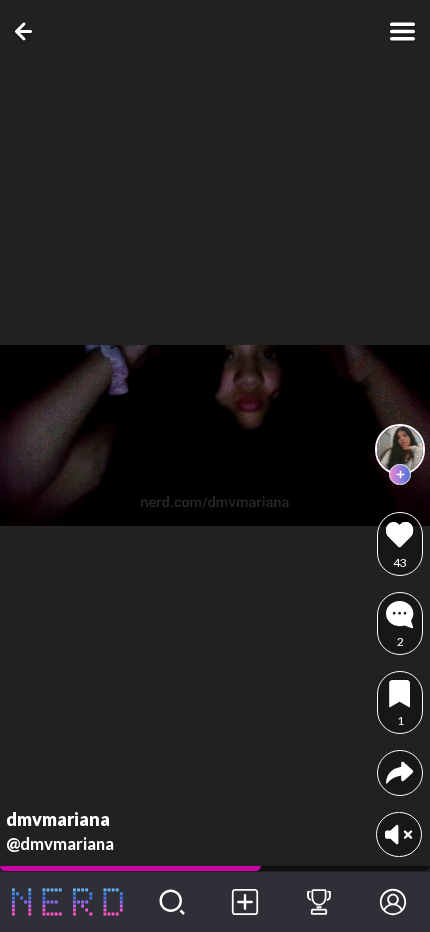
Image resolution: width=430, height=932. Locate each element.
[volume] (398, 834)
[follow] (400, 475)
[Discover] (172, 902)
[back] (27, 31)
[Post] (246, 902)
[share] (399, 772)
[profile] (400, 449)
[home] (67, 902)
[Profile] (393, 902)
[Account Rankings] (319, 902)
